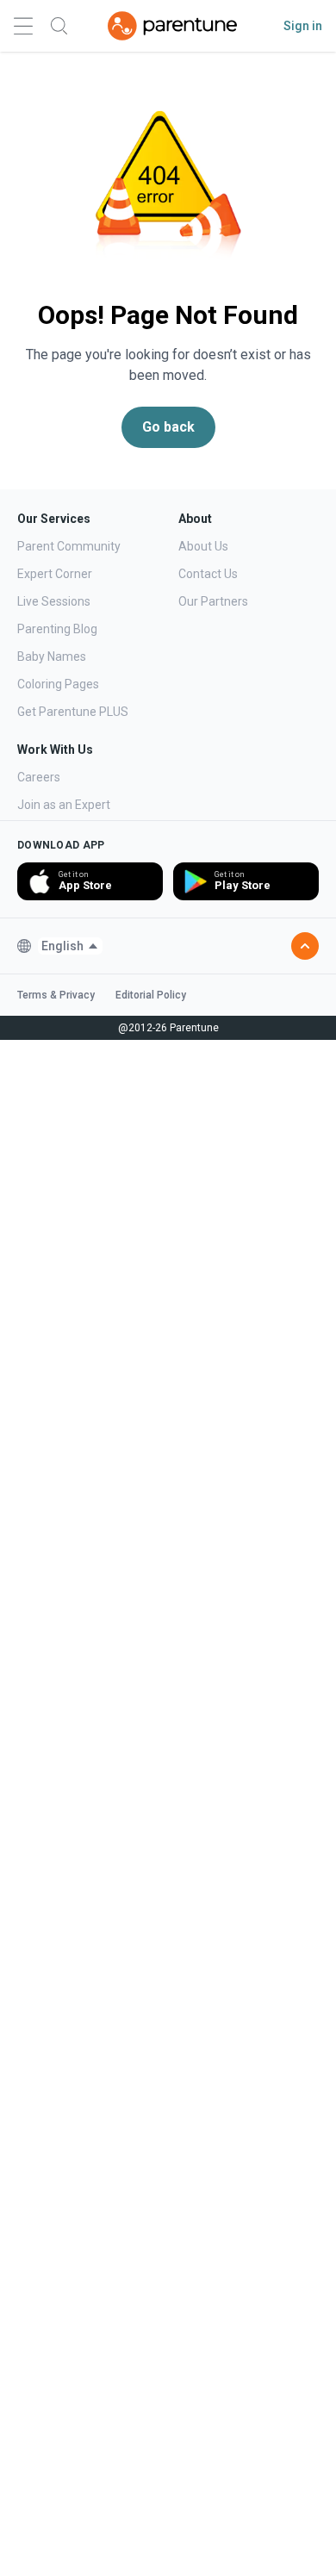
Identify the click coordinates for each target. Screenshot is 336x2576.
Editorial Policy (151, 995)
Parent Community (69, 546)
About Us (203, 546)
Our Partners (213, 601)
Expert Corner (55, 574)
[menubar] (70, 946)
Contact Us (208, 574)
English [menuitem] (62, 946)
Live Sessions (54, 601)
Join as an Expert (64, 805)
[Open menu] (23, 26)
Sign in (303, 26)
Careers (39, 777)
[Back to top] (305, 946)
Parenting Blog (57, 629)
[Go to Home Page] (172, 26)
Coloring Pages (58, 684)
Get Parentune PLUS (73, 712)
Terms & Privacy (56, 995)
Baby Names (52, 656)
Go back (168, 427)
